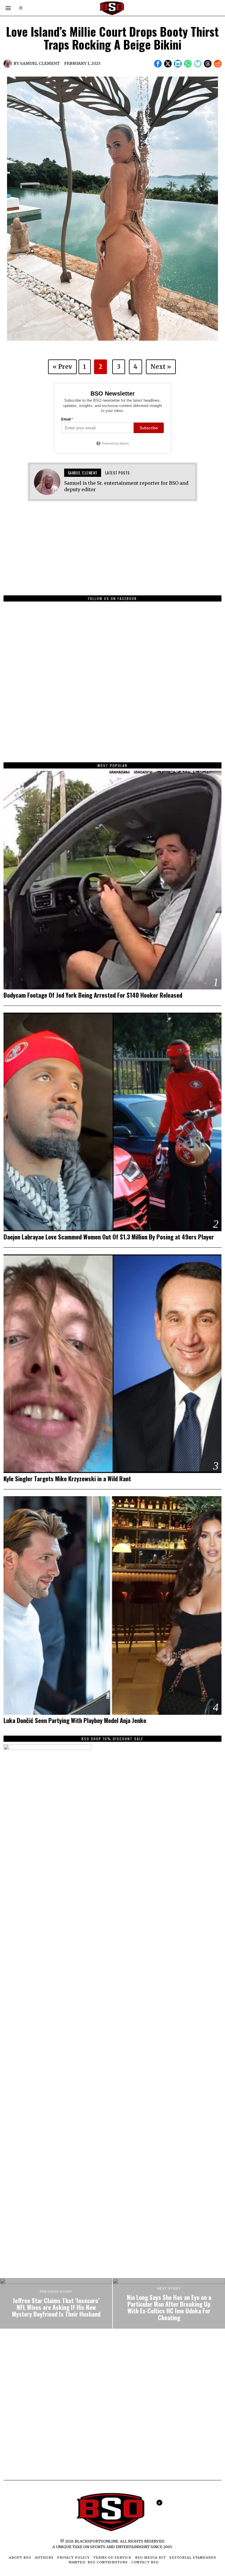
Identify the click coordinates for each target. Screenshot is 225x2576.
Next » (161, 367)
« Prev (62, 367)
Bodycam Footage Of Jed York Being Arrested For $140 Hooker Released (93, 995)
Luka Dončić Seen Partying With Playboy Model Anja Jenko (75, 1721)
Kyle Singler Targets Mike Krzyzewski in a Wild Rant (67, 1479)
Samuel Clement (40, 63)
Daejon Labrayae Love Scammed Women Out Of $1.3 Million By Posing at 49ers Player (109, 1237)
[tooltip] (158, 64)
